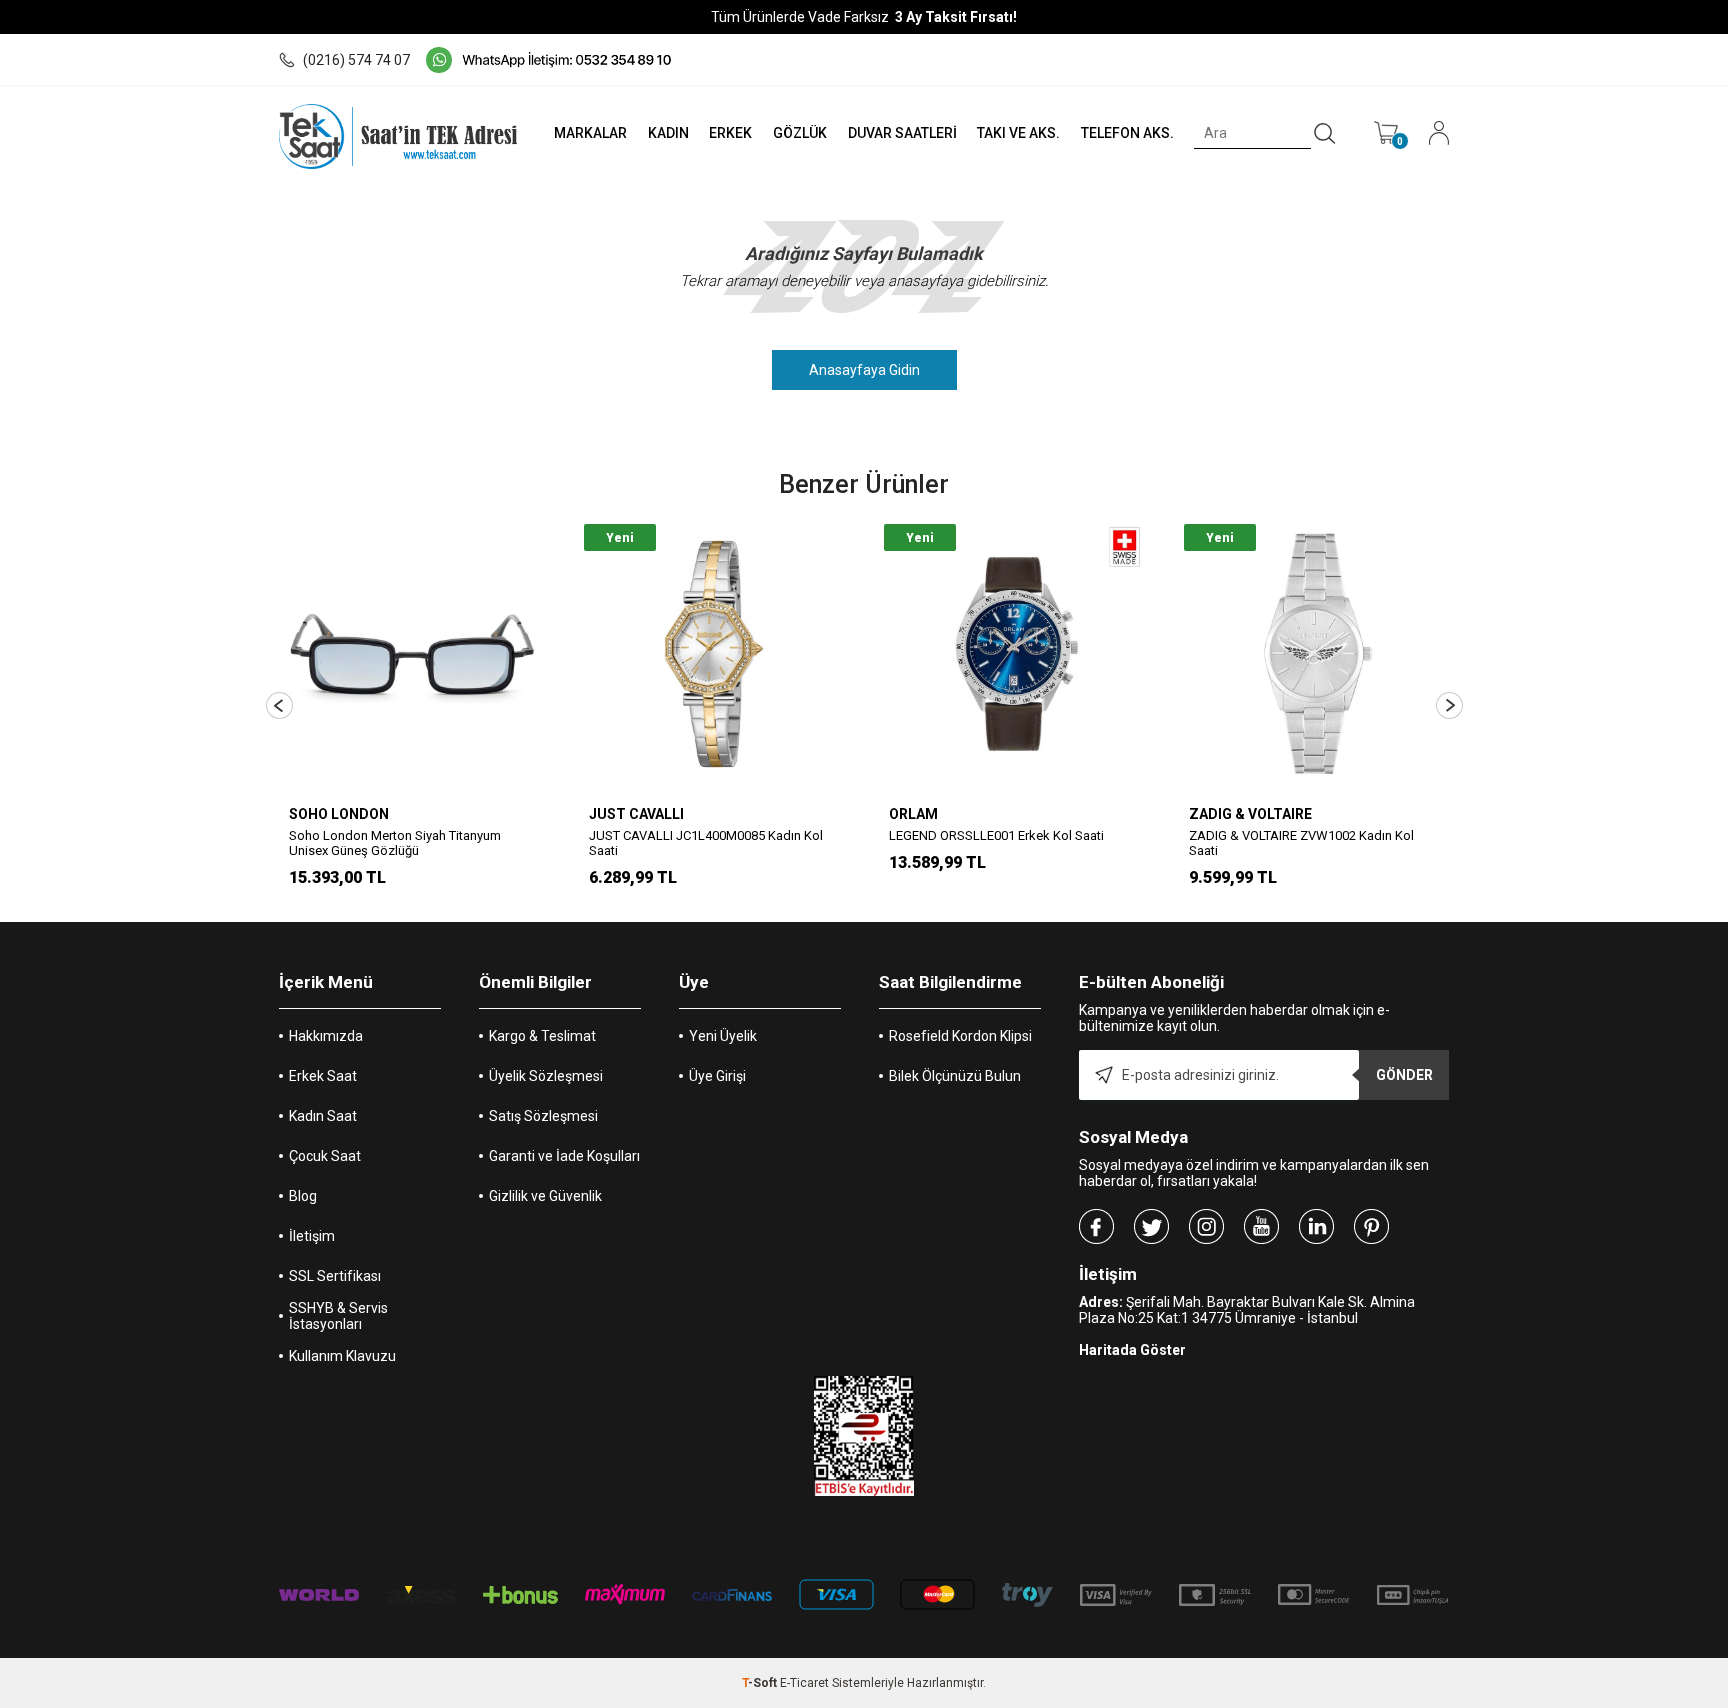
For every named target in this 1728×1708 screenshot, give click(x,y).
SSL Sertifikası (335, 1276)
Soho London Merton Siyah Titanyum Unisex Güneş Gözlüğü (395, 843)
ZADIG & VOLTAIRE (1250, 814)
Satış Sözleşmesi (543, 1116)
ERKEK (730, 133)
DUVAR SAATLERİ (902, 133)
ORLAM (913, 814)
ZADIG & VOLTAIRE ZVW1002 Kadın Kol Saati (1301, 843)
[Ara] (1325, 134)
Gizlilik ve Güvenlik (545, 1196)
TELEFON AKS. (1127, 133)
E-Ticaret (804, 1683)
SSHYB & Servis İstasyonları (338, 1316)
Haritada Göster (1132, 1350)
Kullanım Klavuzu (342, 1356)
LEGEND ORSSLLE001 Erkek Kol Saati (996, 835)
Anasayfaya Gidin (864, 370)
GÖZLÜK (800, 133)
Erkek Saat (323, 1076)
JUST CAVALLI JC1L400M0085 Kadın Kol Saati (706, 843)
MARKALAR (590, 133)
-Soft (761, 1683)
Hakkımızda (326, 1036)
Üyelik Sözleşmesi (546, 1076)
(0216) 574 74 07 (356, 60)
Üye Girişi (717, 1076)
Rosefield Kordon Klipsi (960, 1036)
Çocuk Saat (325, 1156)
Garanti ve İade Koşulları (564, 1156)
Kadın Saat (323, 1116)
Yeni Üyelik (723, 1036)
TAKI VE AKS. (1018, 133)
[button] (279, 705)
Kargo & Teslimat (542, 1036)
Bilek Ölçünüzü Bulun (955, 1076)
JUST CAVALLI (636, 814)
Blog (303, 1196)
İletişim (312, 1236)
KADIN (668, 133)
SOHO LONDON (339, 814)
